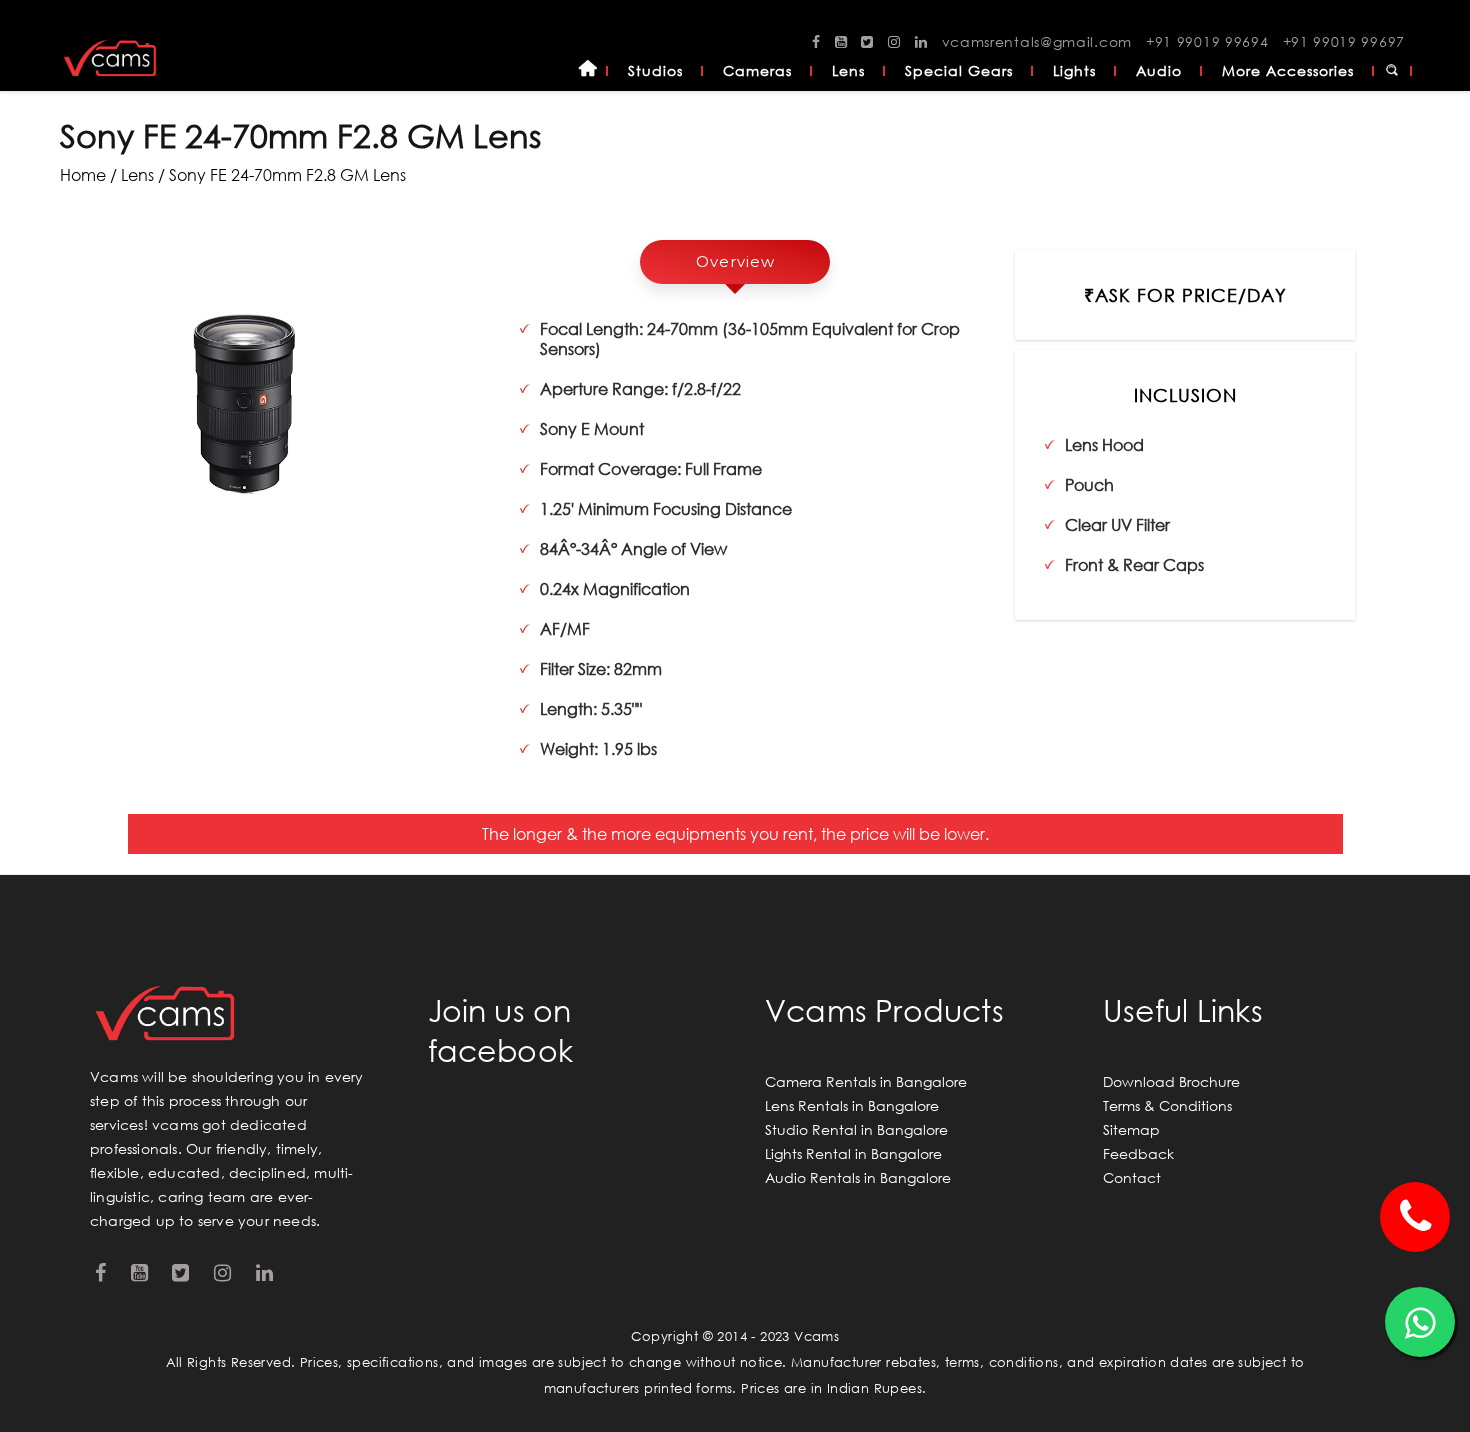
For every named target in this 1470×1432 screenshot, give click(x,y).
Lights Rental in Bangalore (853, 1153)
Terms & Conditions (1167, 1105)
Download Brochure (1171, 1081)
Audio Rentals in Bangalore (858, 1177)
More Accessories (1288, 70)
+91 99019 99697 (1344, 41)
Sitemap (1131, 1129)
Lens (848, 70)
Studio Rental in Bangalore (856, 1129)
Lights (1074, 70)
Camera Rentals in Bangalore (866, 1081)
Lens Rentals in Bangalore (852, 1105)
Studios (655, 70)
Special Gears (959, 70)
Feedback (1138, 1153)
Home (588, 71)
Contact (1132, 1177)
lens (137, 174)
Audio (1159, 70)
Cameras (757, 70)
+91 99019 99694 (1207, 41)
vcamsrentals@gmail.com (1037, 41)
